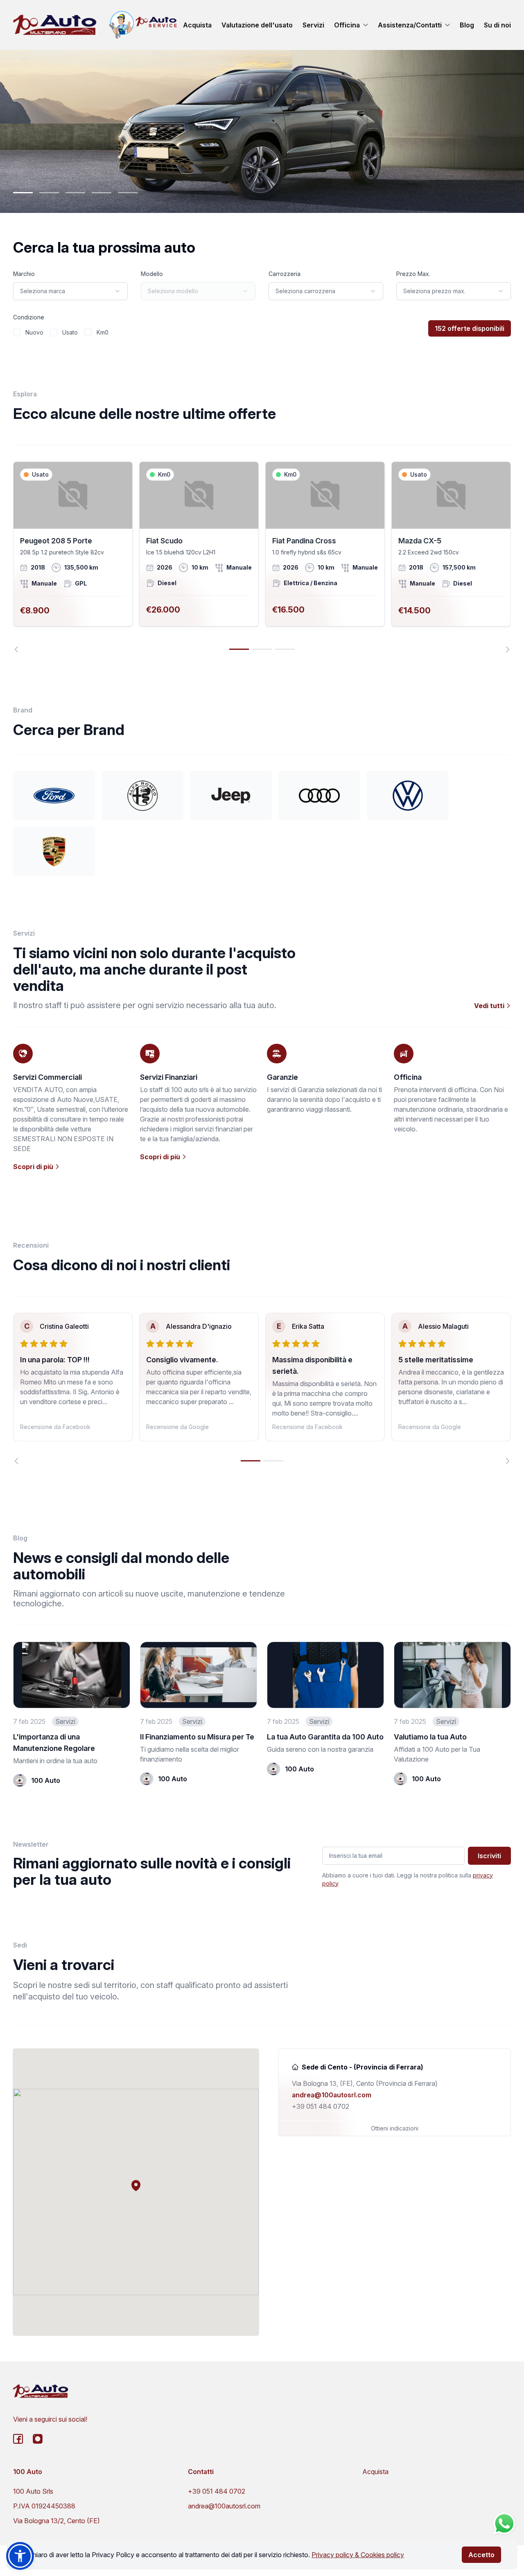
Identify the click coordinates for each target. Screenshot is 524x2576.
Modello (152, 274)
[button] (136, 2185)
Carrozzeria (285, 274)
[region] (262, 557)
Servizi (313, 25)
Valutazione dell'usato (257, 25)
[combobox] (70, 291)
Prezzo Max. (413, 274)
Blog (467, 25)
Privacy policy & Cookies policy (358, 2555)
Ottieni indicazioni (395, 2128)
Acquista (197, 25)
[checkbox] (17, 332)
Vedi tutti (490, 1006)
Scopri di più (34, 1167)
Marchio (24, 274)
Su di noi (497, 25)
